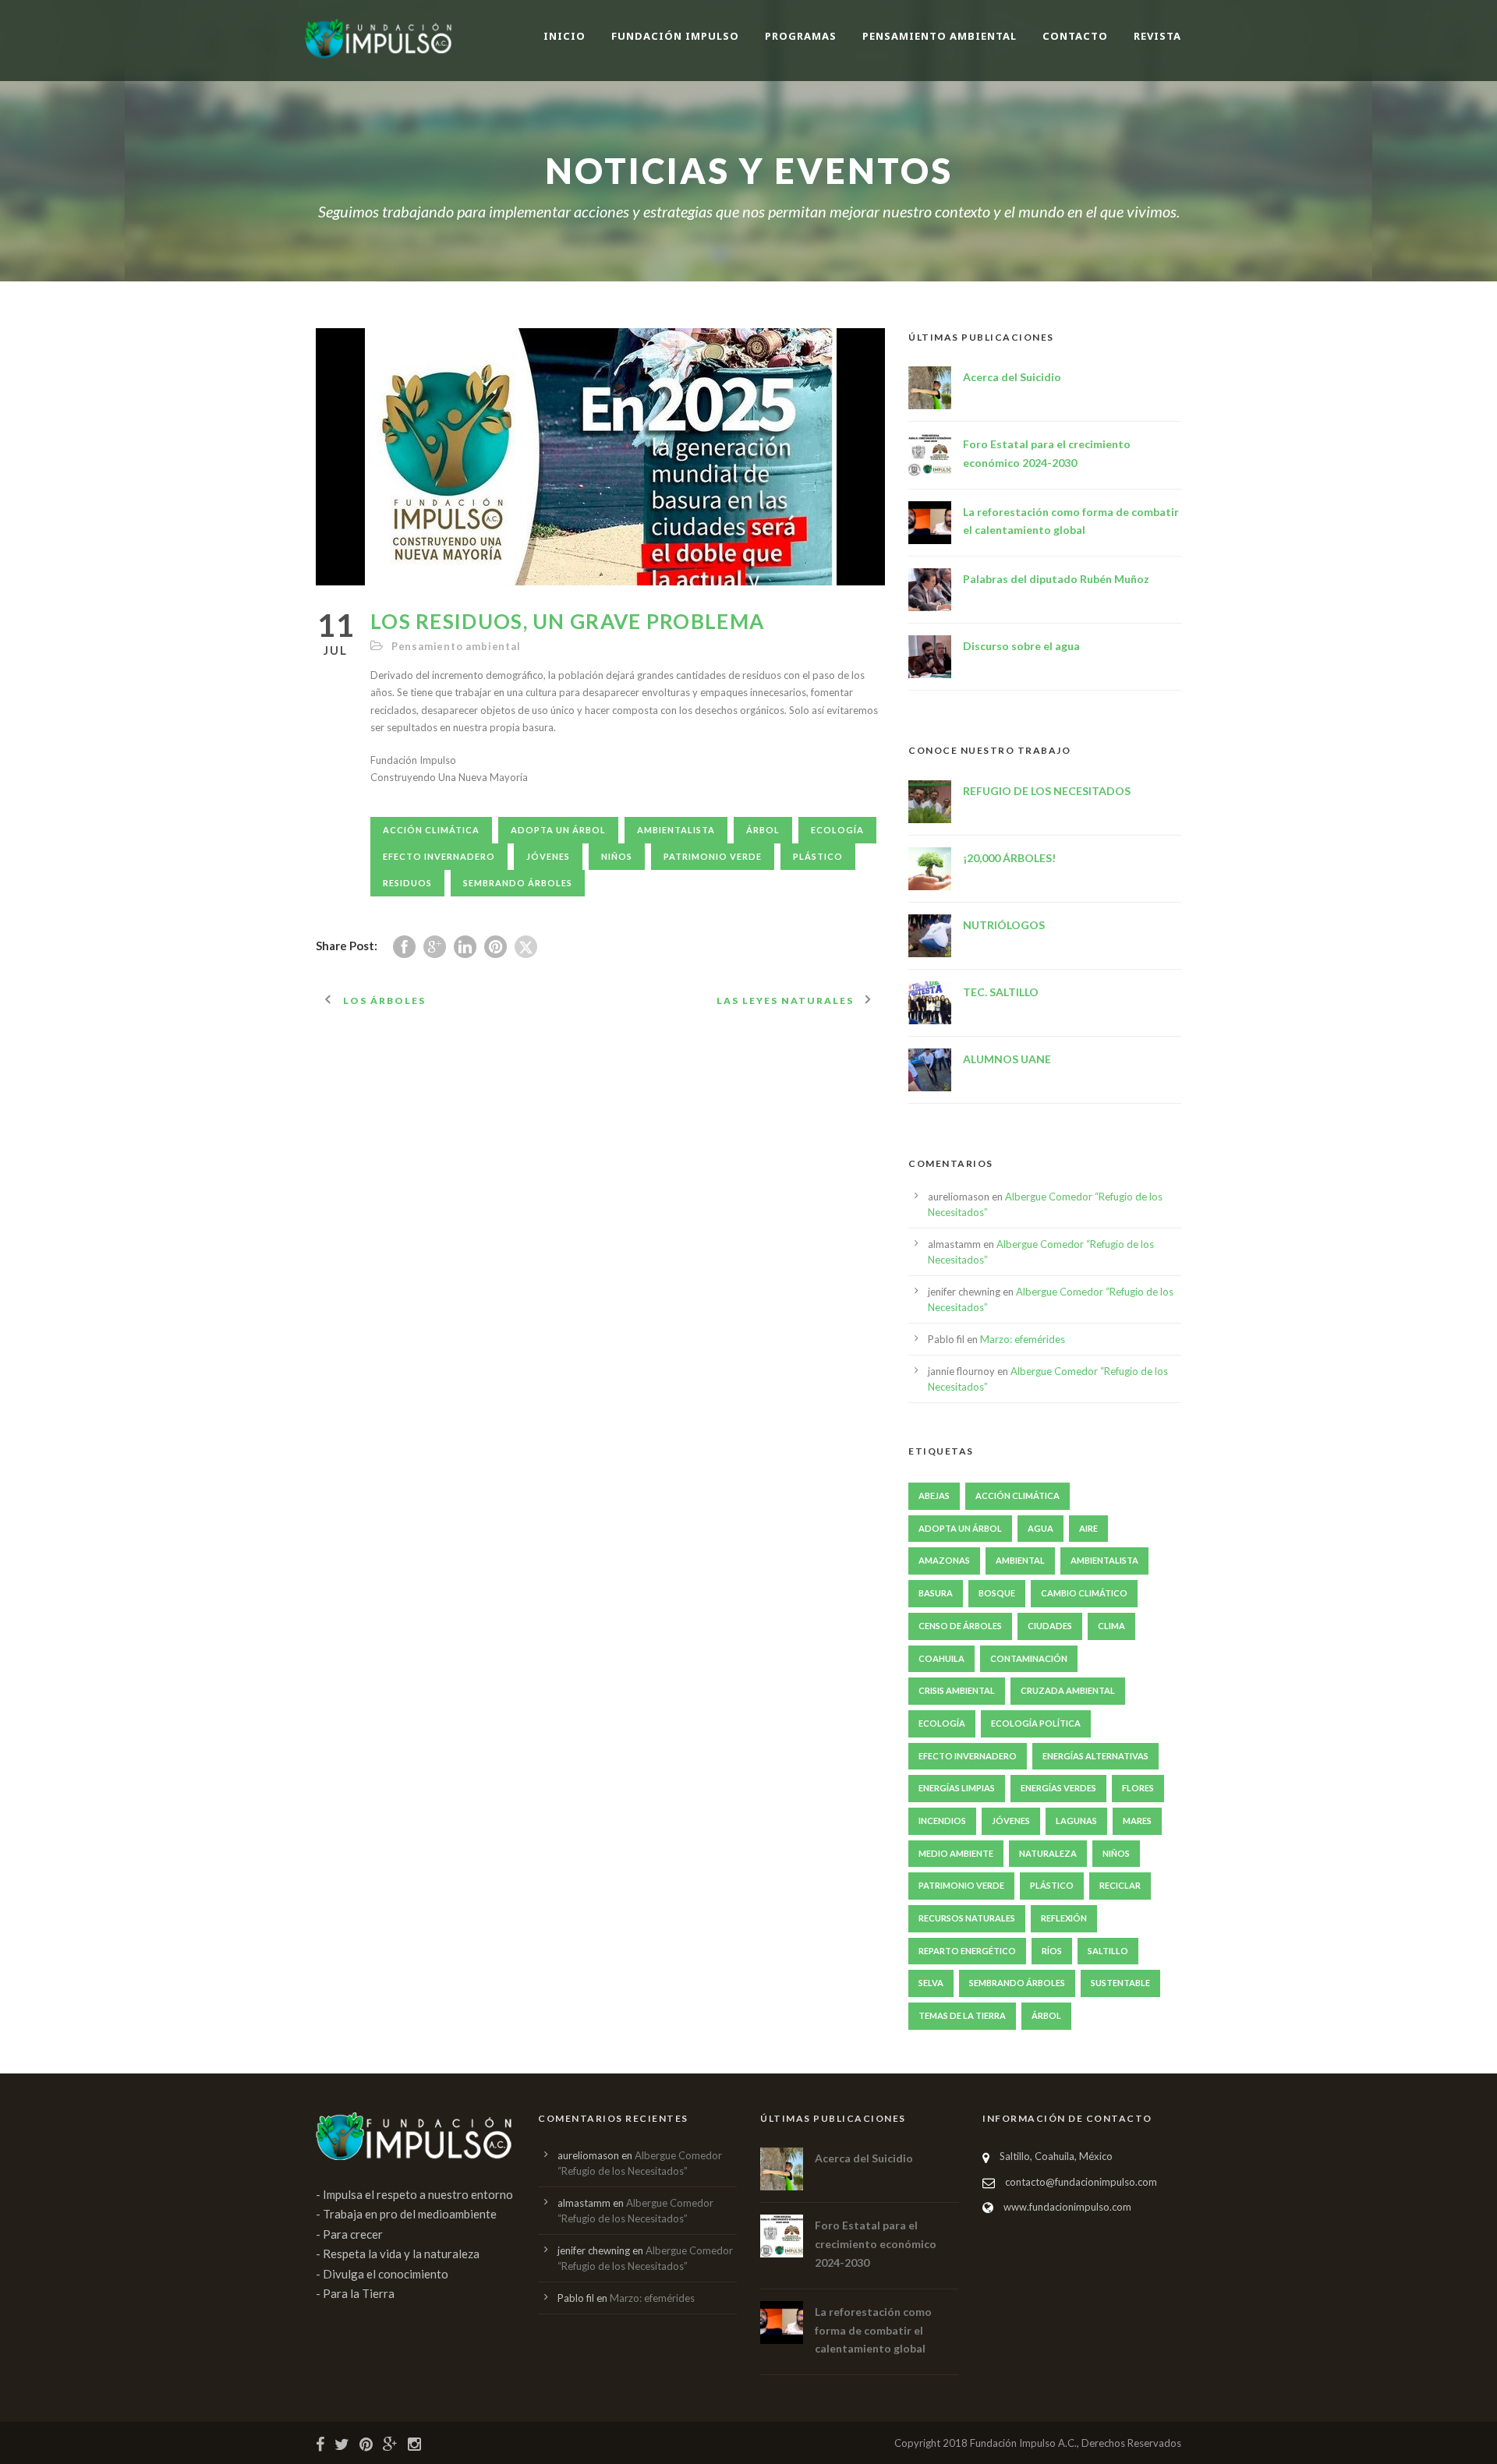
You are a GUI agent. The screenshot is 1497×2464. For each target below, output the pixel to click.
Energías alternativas (1095, 1756)
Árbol (763, 830)
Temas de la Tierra (962, 2015)
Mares (1137, 1821)
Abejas (934, 1495)
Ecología (837, 830)
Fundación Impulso (675, 36)
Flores (1138, 1788)
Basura (936, 1593)
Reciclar (1120, 1885)
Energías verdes (1058, 1788)
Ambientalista (676, 830)
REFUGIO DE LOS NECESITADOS (1047, 791)
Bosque (997, 1593)
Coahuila (941, 1658)
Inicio (564, 36)
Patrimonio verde (713, 856)
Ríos (1052, 1951)
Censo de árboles (960, 1626)
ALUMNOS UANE (1007, 1059)
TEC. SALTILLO (1001, 992)
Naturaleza (1048, 1853)
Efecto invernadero (439, 856)
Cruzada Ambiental (1068, 1690)
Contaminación (1029, 1658)
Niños (617, 856)
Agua (1040, 1528)
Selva (931, 1983)
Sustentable (1120, 1983)
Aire (1088, 1528)
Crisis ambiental (957, 1690)
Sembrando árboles (518, 883)
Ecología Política (1036, 1723)
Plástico (818, 856)
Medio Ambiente (956, 1853)
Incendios (942, 1821)
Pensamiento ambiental (940, 36)
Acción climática (431, 830)
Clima (1111, 1626)
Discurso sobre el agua (1021, 646)
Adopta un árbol (558, 830)
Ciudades (1050, 1626)
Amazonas (944, 1560)
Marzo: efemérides (1023, 1339)
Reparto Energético (967, 1951)
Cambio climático (1084, 1593)
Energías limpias (957, 1788)
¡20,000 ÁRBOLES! (1009, 858)
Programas (801, 36)
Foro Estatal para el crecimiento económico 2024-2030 (876, 2244)
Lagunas (1076, 1821)
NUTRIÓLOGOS (1004, 925)
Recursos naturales (967, 1918)
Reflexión (1064, 1918)
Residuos (407, 883)
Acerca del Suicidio (1012, 377)
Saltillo (1108, 1951)
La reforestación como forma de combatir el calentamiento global (873, 2330)
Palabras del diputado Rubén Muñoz (1056, 579)
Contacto (1075, 36)
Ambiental (1020, 1560)
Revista (1157, 36)
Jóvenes (548, 856)
